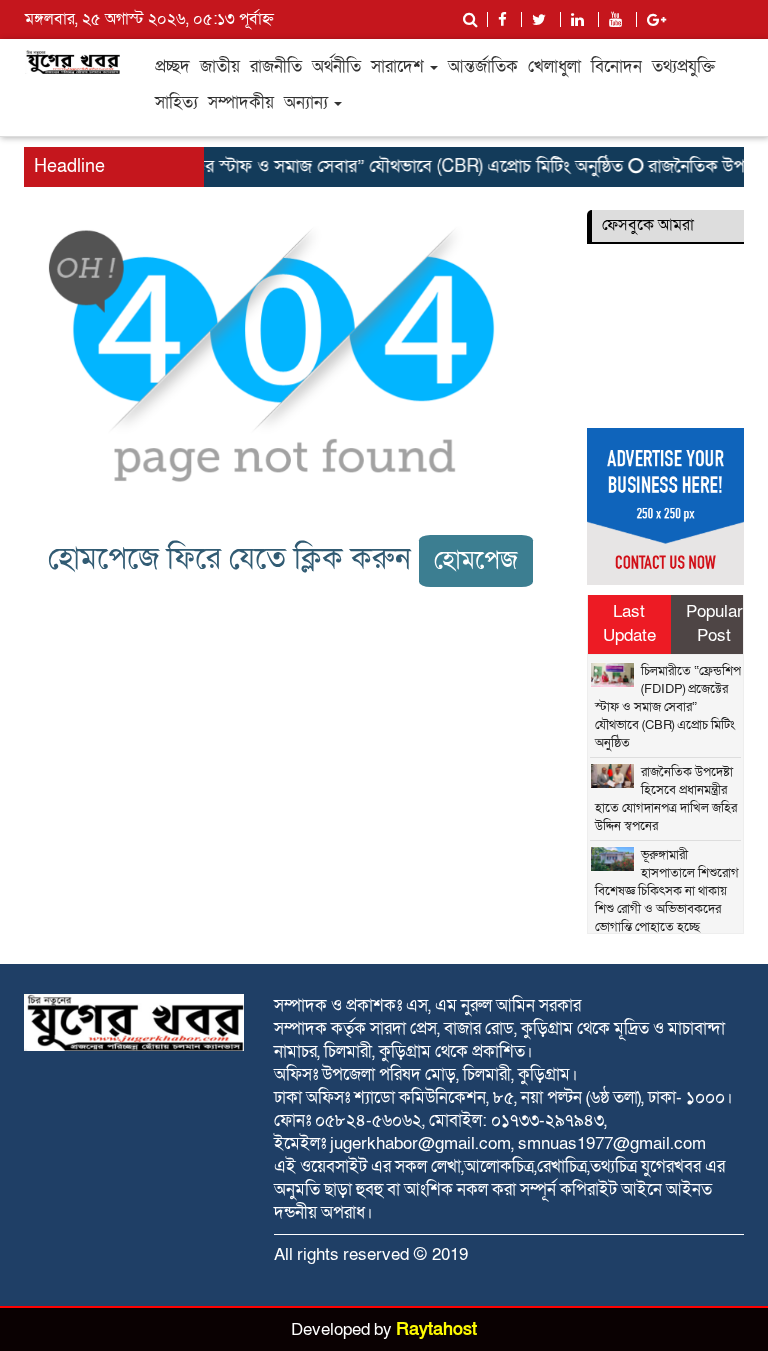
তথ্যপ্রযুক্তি (683, 66)
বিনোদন (616, 66)
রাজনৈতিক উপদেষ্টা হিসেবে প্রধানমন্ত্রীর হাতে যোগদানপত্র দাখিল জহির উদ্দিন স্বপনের (666, 799)
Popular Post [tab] (714, 623)
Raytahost (436, 1329)
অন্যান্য (308, 102)
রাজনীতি (276, 66)
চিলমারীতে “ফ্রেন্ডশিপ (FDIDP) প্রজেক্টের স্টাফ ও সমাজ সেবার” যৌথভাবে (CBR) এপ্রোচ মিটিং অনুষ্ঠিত (668, 707)
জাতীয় (220, 66)
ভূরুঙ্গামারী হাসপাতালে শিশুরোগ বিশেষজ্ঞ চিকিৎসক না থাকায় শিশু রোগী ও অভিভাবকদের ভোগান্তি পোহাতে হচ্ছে (667, 891)
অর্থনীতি (336, 66)
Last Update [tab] (629, 623)
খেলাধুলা (554, 66)
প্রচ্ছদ (172, 66)
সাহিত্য (176, 102)
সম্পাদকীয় (241, 102)
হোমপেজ (476, 560)
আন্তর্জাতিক (483, 66)
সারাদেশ (399, 66)
